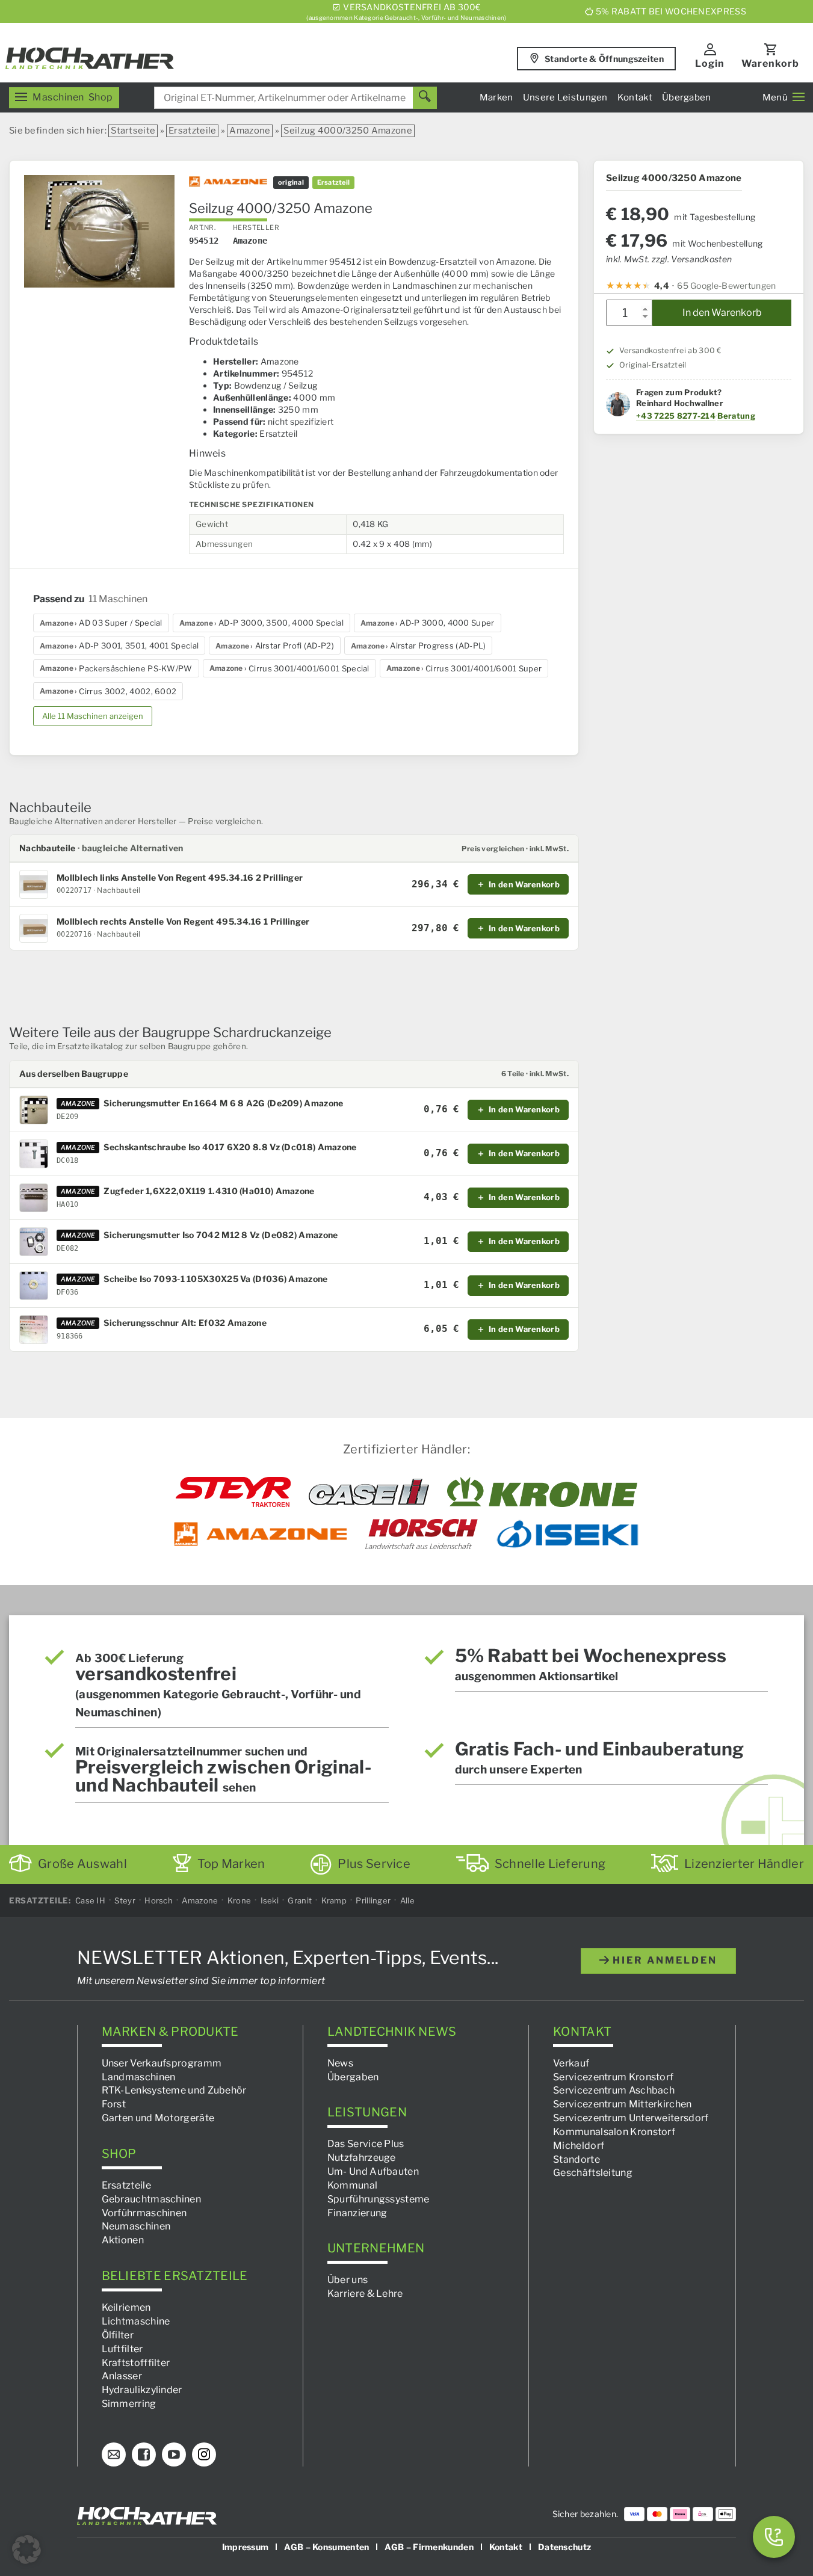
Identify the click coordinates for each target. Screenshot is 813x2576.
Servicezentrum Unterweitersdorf (631, 2118)
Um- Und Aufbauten (373, 2171)
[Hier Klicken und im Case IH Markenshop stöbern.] (369, 1492)
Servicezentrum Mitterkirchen (622, 2104)
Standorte (577, 2159)
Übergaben (687, 97)
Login (710, 63)
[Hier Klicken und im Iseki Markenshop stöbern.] (567, 1534)
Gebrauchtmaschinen (151, 2199)
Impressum (246, 2546)
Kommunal (352, 2185)
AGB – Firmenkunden (429, 2546)
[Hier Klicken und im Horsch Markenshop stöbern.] (422, 1534)
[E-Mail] (114, 2454)
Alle (407, 1900)
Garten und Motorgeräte (158, 2118)
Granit (300, 1900)
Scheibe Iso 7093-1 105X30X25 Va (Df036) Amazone (215, 1279)
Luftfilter (122, 2348)
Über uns (348, 2280)
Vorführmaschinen (144, 2212)
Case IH (90, 1900)
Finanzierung (357, 2212)
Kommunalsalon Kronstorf (614, 2131)
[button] (26, 2550)
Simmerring (129, 2404)
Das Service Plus (366, 2144)
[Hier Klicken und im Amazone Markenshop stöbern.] (261, 1534)
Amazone (250, 131)
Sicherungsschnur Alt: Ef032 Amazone (185, 1323)
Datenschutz (564, 2546)
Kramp (334, 1900)
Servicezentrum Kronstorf (613, 2076)
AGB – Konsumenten (326, 2546)
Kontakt (635, 97)
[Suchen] (425, 98)
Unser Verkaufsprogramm (162, 2063)
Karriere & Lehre (365, 2294)
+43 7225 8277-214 (676, 416)
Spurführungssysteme (379, 2199)
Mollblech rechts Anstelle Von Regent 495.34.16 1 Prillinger (183, 922)
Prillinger (373, 1900)
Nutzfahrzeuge (362, 2158)
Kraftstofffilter (136, 2362)
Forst (114, 2104)
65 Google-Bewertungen (726, 285)
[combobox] (295, 98)
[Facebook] (144, 2454)
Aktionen (123, 2240)
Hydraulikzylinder (142, 2390)
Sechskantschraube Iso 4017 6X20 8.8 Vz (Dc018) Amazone (230, 1147)
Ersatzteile (192, 131)
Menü (775, 97)
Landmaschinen (139, 2076)
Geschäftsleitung (593, 2173)
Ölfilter (118, 2334)
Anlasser (122, 2376)
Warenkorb (770, 63)
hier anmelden (663, 1960)
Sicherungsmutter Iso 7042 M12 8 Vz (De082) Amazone (221, 1235)
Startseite (133, 131)
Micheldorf (579, 2145)
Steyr (125, 1900)
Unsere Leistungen (565, 97)
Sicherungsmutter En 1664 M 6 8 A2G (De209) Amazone (223, 1103)
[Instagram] (204, 2454)
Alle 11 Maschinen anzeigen (93, 716)
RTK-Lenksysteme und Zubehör (174, 2090)
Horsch (159, 1900)
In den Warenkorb (722, 313)
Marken (496, 97)
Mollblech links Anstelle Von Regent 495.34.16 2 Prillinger (180, 878)
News (340, 2063)
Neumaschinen (136, 2226)
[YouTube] (174, 2454)
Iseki (270, 1900)
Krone (240, 1900)
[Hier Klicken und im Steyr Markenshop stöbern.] (233, 1492)
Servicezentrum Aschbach (614, 2090)
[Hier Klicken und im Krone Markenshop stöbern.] (543, 1492)
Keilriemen (126, 2307)
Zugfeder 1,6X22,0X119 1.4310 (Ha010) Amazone (209, 1191)
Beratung (736, 416)
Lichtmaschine (136, 2321)
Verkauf (571, 2063)
